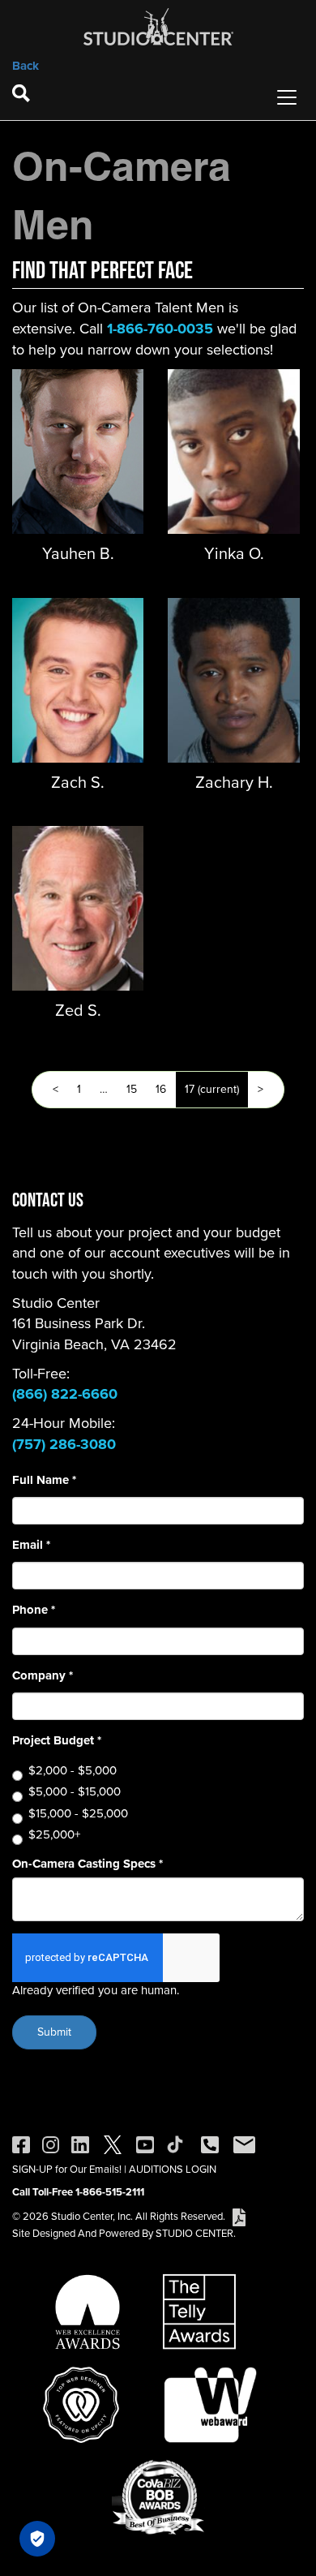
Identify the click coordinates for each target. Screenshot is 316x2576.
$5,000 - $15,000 (75, 1792)
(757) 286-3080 (64, 1444)
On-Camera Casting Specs (88, 1864)
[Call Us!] (210, 2144)
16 (161, 1089)
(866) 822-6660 (65, 1394)
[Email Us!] (244, 2144)
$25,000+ (54, 1835)
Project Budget (57, 1741)
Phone (34, 1610)
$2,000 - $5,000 (73, 1771)
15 (132, 1089)
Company (43, 1676)
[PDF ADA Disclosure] (239, 2216)
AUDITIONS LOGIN (173, 2169)
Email (31, 1545)
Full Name (44, 1480)
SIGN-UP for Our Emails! (67, 2169)
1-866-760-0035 (160, 329)
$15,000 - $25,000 (78, 1814)
